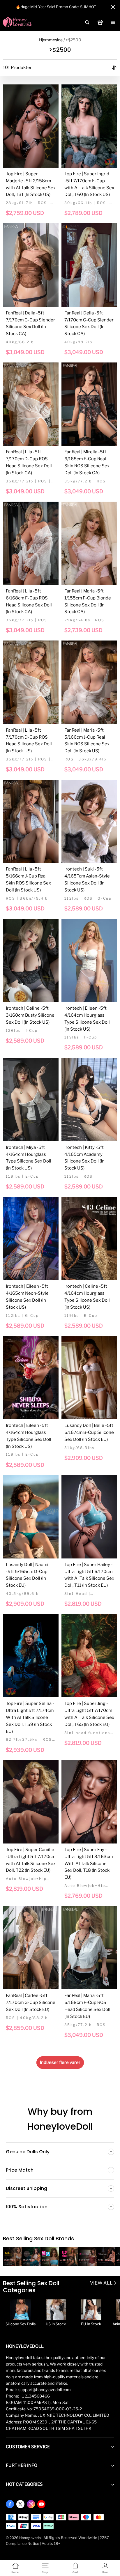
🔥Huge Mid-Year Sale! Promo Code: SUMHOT (56, 7)
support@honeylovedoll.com (45, 2390)
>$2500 (74, 40)
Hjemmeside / (52, 40)
